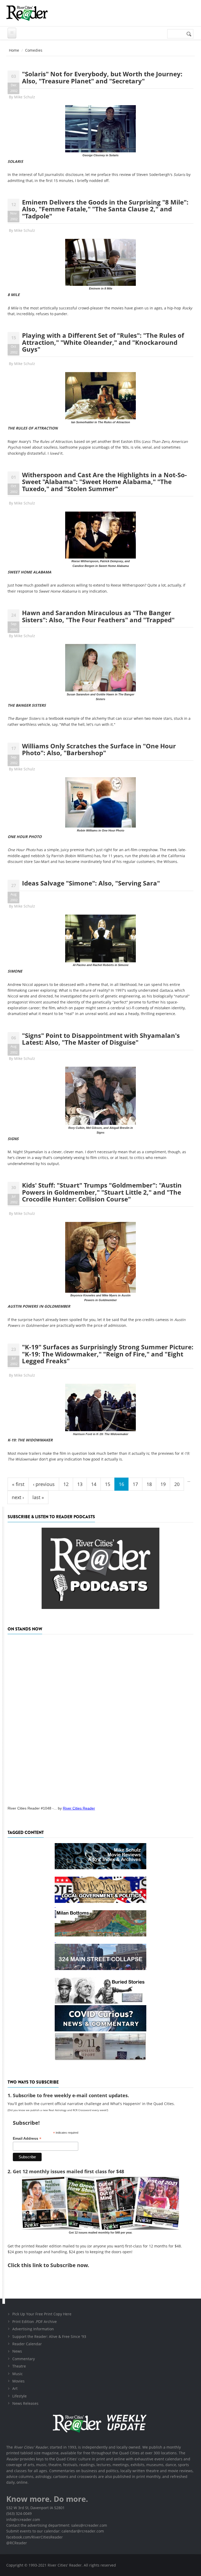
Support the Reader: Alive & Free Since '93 (49, 2336)
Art (15, 2388)
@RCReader (17, 2543)
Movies (18, 2381)
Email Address (27, 2138)
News (17, 2351)
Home (14, 50)
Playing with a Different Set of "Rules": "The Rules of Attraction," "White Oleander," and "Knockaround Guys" (103, 342)
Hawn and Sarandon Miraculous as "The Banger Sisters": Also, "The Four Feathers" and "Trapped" (98, 616)
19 (163, 1484)
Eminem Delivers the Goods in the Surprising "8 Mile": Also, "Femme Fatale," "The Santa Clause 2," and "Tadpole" (105, 209)
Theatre (19, 2366)
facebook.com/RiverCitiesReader (35, 2537)
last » (38, 1497)
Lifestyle (19, 2396)
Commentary (24, 2359)
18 (149, 1484)
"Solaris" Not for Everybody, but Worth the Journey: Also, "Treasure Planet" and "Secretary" (102, 77)
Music (18, 2374)
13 (80, 1484)
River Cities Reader (79, 1808)
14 (94, 1484)
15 (108, 1484)
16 (121, 1484)
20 (177, 1484)
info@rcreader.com (23, 2519)
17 (135, 1484)
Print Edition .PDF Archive (35, 2322)
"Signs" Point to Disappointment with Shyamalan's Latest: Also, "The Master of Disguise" (101, 1039)
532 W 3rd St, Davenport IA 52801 (35, 2508)
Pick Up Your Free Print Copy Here (42, 2314)
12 (66, 1484)
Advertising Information (33, 2329)
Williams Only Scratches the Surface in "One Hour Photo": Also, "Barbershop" (99, 749)
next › (18, 1497)
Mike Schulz (25, 97)
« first (18, 1484)
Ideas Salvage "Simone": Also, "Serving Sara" (91, 883)
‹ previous (44, 1484)
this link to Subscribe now (54, 2265)
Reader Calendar (27, 2344)
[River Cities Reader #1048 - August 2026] (100, 1718)
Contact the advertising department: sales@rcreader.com (57, 2525)
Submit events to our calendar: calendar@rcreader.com (55, 2531)
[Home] (27, 13)
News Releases (25, 2403)
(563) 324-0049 (19, 2513)
